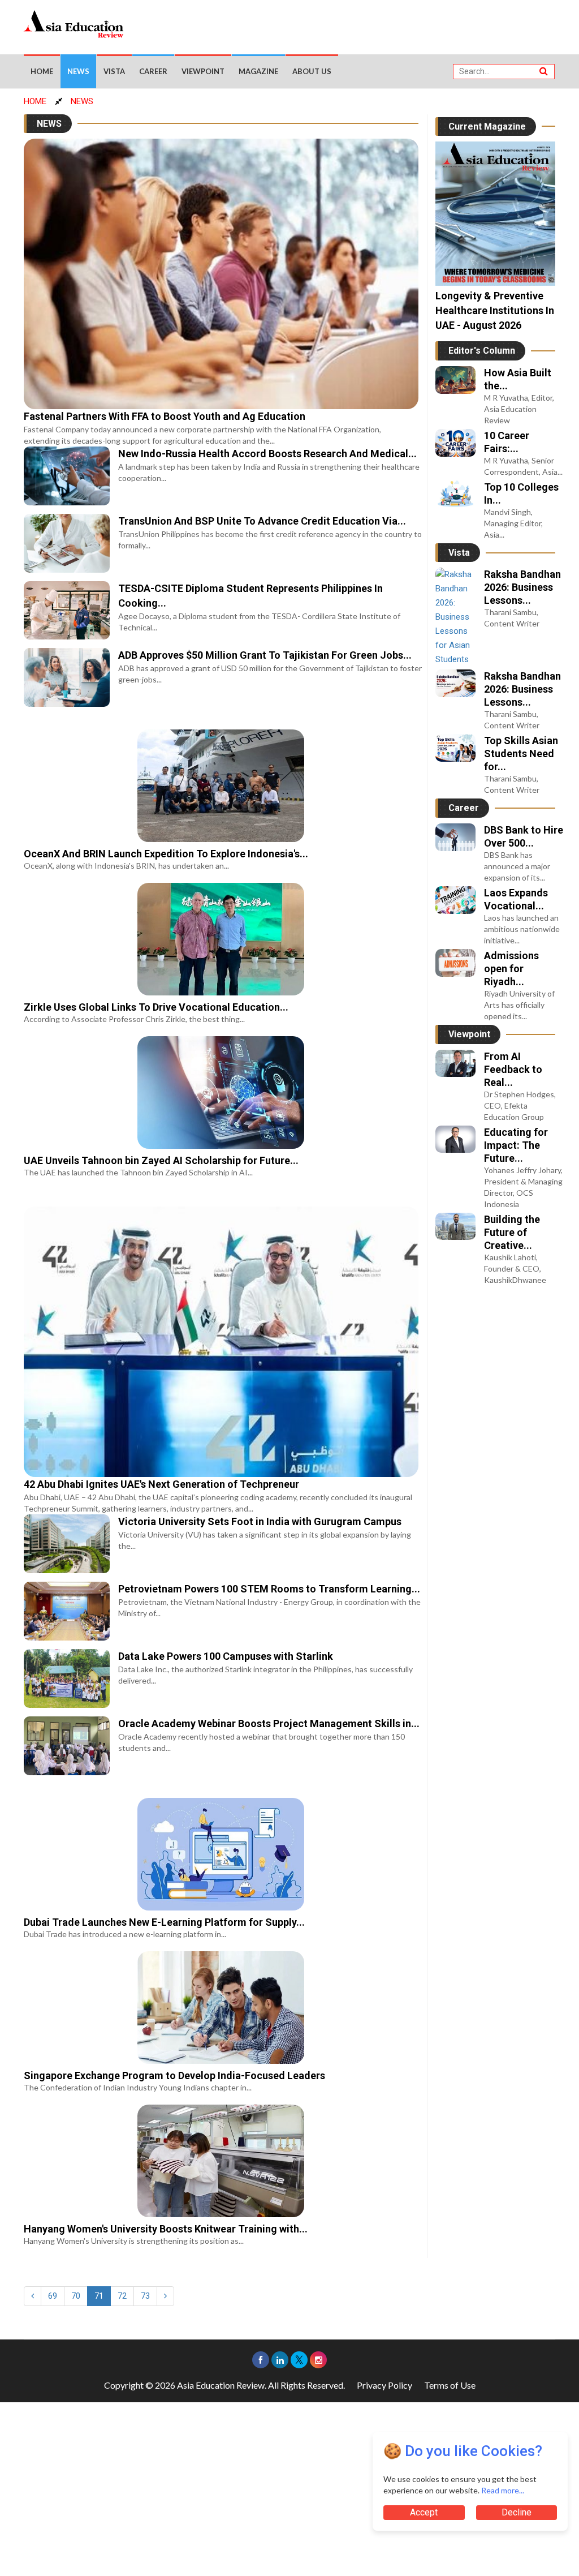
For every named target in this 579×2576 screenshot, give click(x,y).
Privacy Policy (384, 2385)
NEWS (82, 101)
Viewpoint (203, 71)
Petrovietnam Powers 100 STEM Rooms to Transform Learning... (269, 1589)
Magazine (258, 71)
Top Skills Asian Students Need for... (521, 754)
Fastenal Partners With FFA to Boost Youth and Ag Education (165, 416)
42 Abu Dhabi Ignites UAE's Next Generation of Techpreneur (161, 1484)
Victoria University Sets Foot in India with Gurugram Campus (260, 1521)
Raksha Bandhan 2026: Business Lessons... (522, 587)
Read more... (503, 2490)
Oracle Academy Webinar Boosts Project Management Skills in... (269, 1723)
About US (312, 71)
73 (145, 2296)
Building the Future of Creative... (512, 1232)
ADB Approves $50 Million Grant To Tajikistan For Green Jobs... (265, 655)
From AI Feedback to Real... (513, 1069)
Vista (114, 71)
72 (122, 2296)
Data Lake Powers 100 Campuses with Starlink (226, 1656)
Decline (517, 2512)
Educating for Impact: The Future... (516, 1145)
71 (99, 2296)
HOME (35, 101)
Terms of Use (450, 2385)
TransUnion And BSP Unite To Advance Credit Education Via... (262, 521)
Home (42, 71)
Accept (424, 2512)
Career (153, 71)
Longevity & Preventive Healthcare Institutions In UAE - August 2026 (495, 310)
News (78, 71)
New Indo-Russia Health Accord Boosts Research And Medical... (267, 454)
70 (76, 2296)
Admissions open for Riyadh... (511, 969)
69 (53, 2296)
